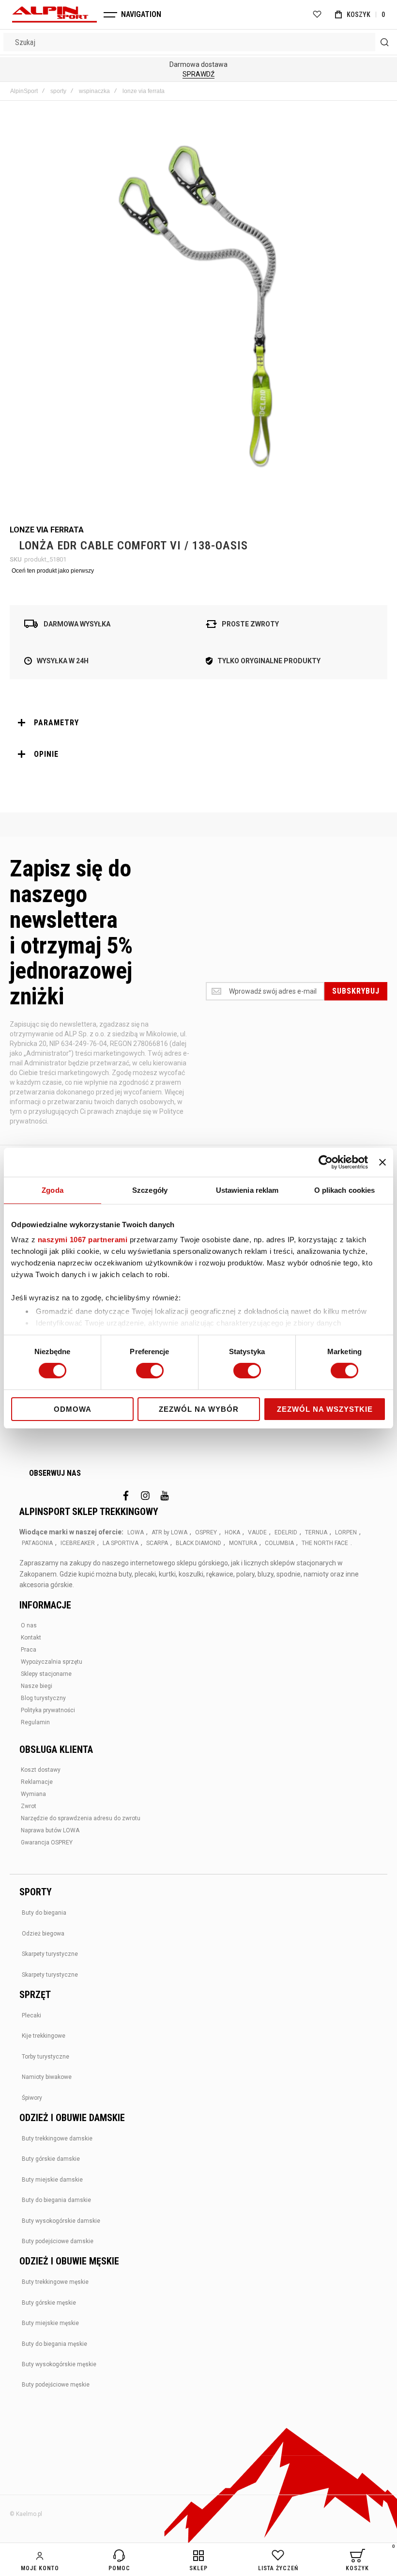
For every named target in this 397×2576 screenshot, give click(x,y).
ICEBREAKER (78, 1543)
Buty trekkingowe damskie (57, 2139)
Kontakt (31, 1638)
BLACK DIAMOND (198, 1543)
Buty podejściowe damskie (58, 2241)
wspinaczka (94, 91)
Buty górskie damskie (51, 2159)
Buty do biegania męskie (54, 2344)
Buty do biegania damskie (56, 2200)
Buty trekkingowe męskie (55, 2282)
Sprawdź (198, 74)
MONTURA (243, 1543)
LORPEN (346, 1532)
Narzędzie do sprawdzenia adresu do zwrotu (81, 1818)
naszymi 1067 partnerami (83, 1240)
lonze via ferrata (144, 91)
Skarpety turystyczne (50, 1954)
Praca (29, 1650)
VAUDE (257, 1532)
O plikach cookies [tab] (345, 1190)
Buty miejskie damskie (52, 2180)
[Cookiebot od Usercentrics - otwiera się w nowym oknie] (326, 1162)
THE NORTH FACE (325, 1543)
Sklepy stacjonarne (46, 1674)
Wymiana (33, 1794)
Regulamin (35, 1722)
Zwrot (29, 1806)
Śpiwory (32, 2098)
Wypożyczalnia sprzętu (52, 1662)
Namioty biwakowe (47, 2077)
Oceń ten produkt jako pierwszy (53, 571)
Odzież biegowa (43, 1934)
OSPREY (206, 1532)
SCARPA (157, 1543)
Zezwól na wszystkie (325, 1409)
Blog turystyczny (43, 1698)
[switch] (150, 1372)
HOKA (232, 1532)
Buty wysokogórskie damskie (61, 2221)
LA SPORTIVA (121, 1543)
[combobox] (198, 42)
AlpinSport (24, 91)
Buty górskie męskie (49, 2303)
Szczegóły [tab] (150, 1190)
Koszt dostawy (41, 1770)
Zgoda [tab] (53, 1190)
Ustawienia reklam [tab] (247, 1190)
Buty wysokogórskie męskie (59, 2364)
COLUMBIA (279, 1543)
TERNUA (316, 1532)
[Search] (384, 42)
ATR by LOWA (169, 1532)
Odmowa (73, 1409)
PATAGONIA (37, 1543)
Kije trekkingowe (44, 2036)
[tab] (198, 723)
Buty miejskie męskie (50, 2323)
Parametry (56, 723)
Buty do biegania (44, 1913)
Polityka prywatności (48, 1710)
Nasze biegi (37, 1686)
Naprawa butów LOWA (50, 1830)
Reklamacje (37, 1782)
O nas (29, 1625)
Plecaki (31, 2015)
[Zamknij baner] (382, 1162)
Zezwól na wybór (199, 1409)
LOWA (136, 1532)
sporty (58, 91)
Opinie (46, 754)
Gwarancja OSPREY (47, 1842)
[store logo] (54, 15)
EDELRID (286, 1532)
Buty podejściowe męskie (56, 2385)
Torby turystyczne (46, 2057)
